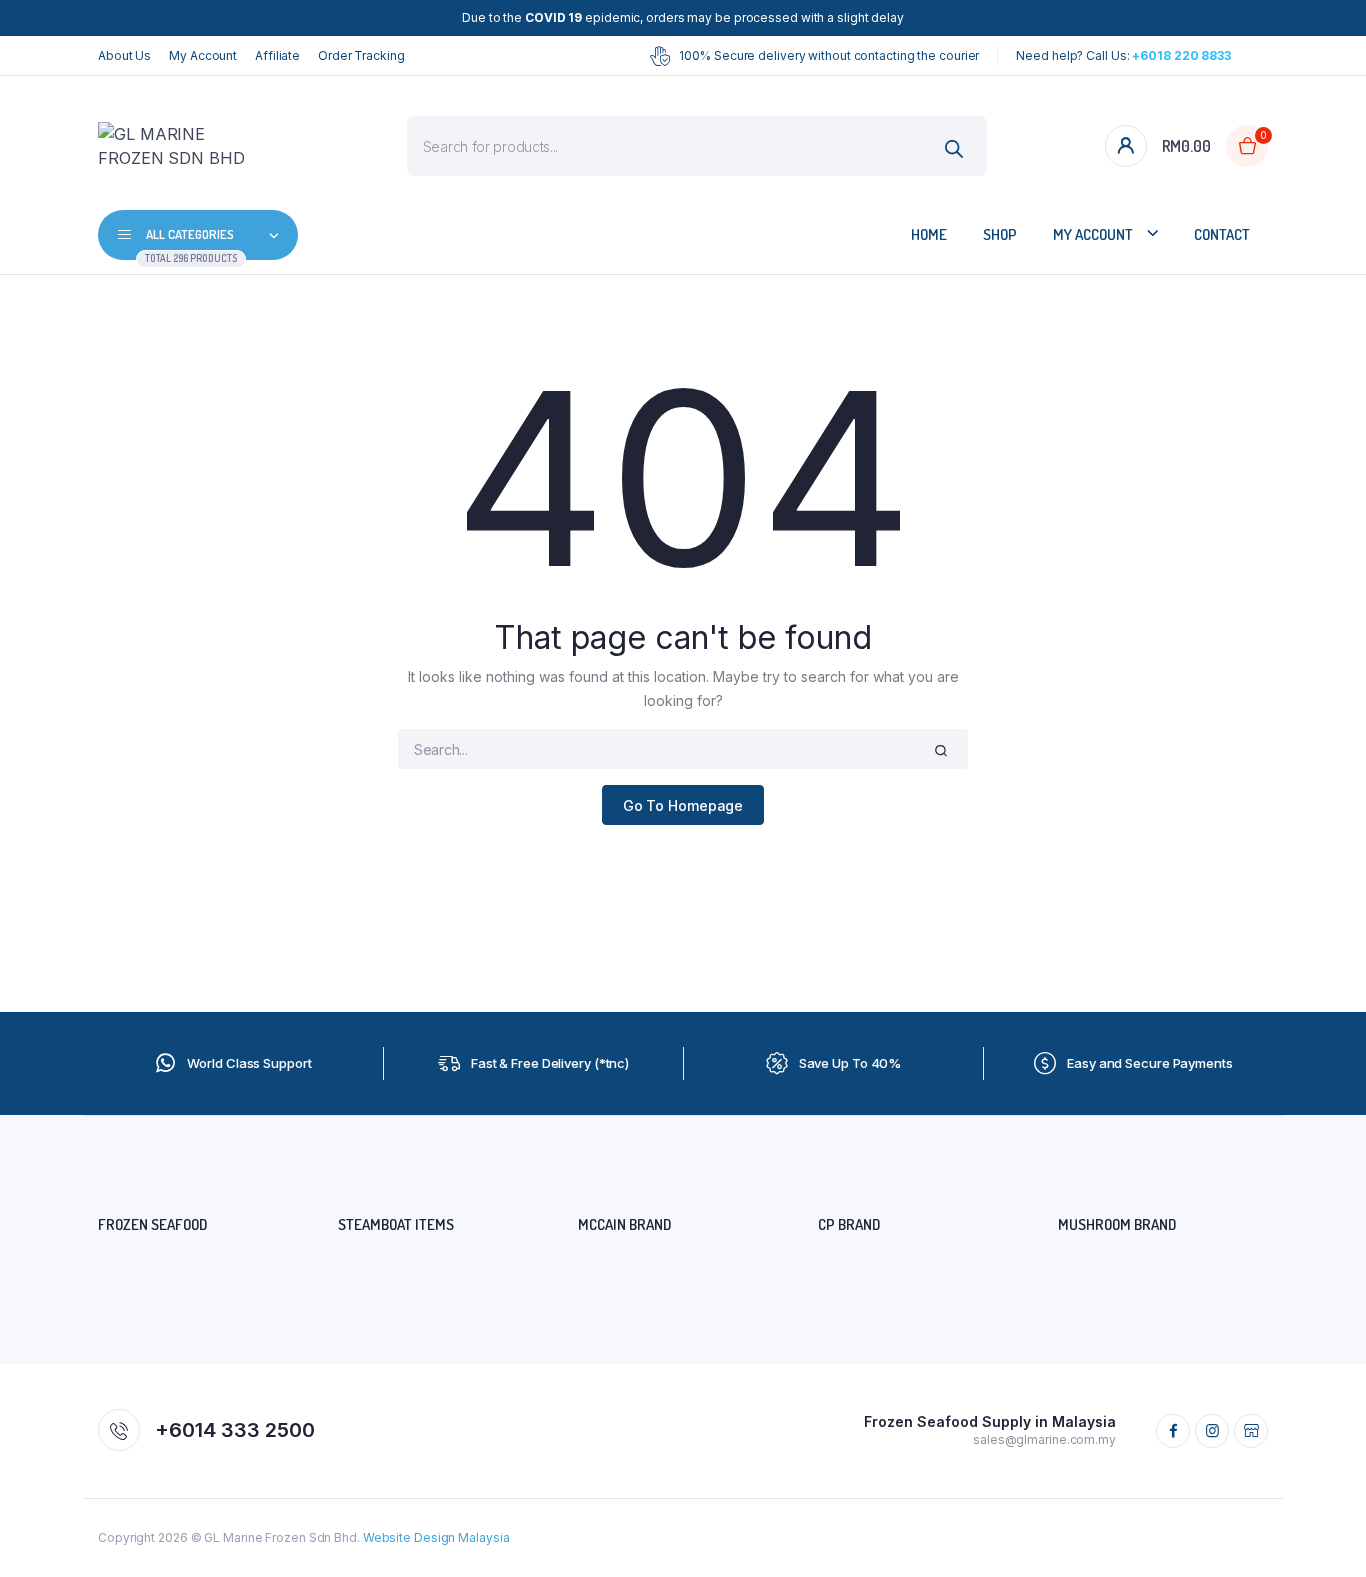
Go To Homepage (683, 805)
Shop (1000, 234)
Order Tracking (361, 55)
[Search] (954, 148)
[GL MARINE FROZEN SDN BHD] (178, 146)
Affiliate (277, 55)
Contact (1222, 234)
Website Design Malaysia (436, 1537)
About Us (124, 55)
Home (929, 234)
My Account (203, 55)
